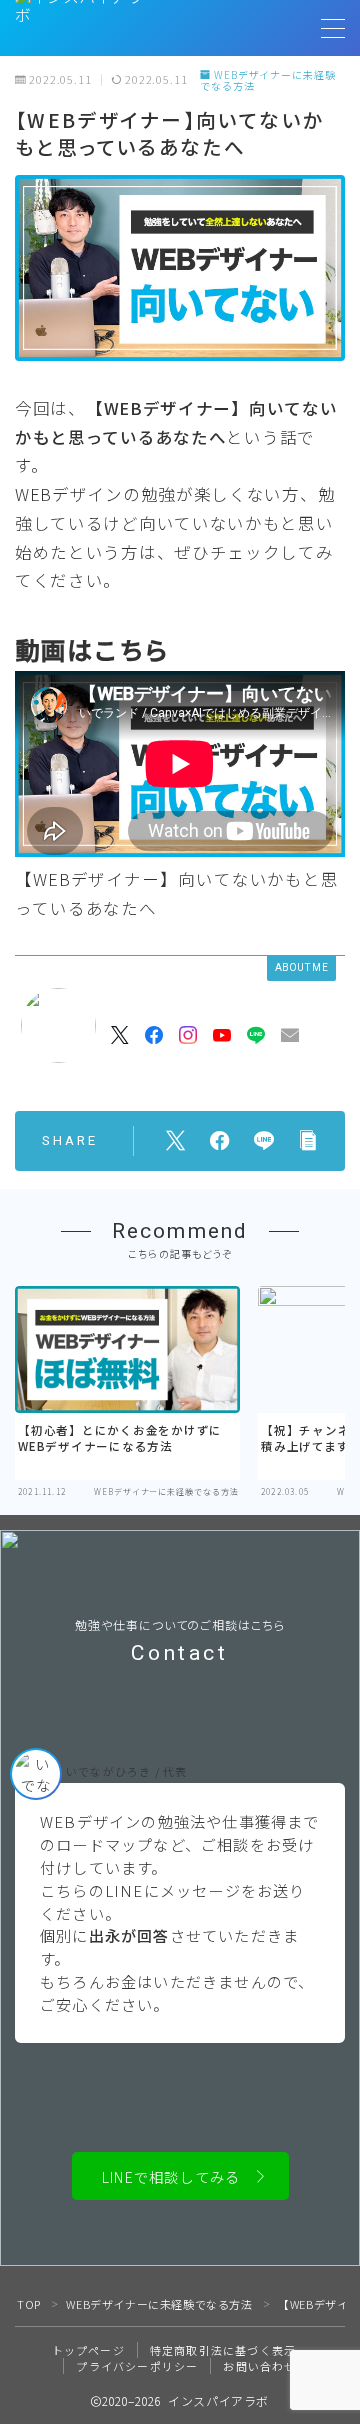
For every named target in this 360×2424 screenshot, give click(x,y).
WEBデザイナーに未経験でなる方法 (268, 80)
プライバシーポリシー (137, 2366)
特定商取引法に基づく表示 (223, 2350)
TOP (29, 2304)
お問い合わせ (259, 2366)
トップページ (88, 2350)
